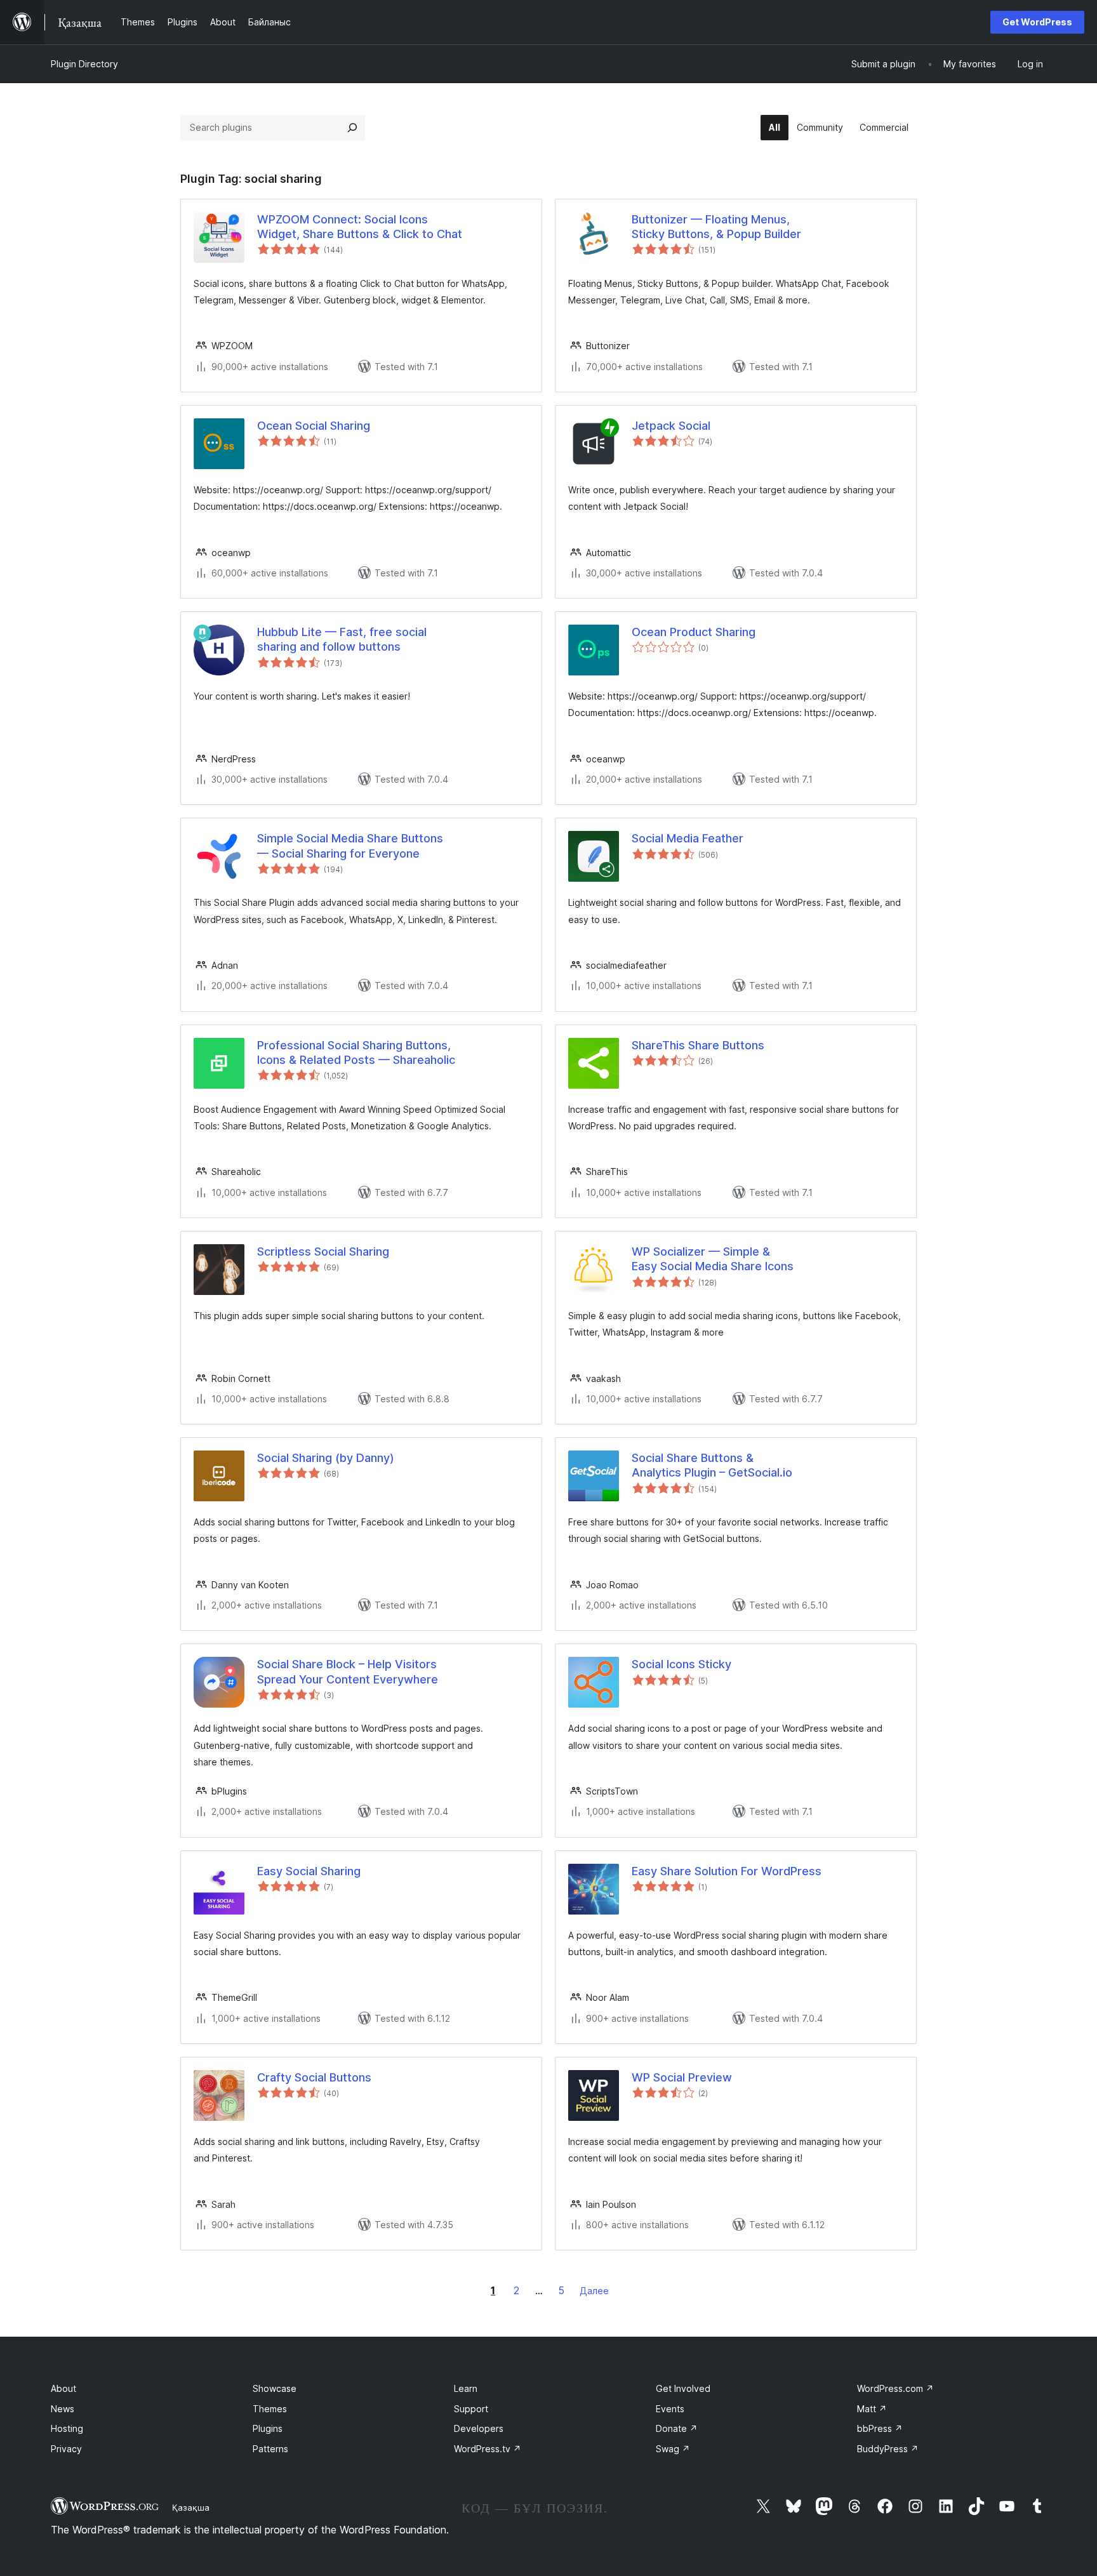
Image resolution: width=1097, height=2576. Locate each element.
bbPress (880, 2428)
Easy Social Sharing (309, 1871)
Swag (673, 2449)
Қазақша (191, 2507)
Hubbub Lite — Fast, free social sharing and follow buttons (342, 639)
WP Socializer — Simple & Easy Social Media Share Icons (713, 1259)
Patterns (270, 2449)
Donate (677, 2428)
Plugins (268, 2428)
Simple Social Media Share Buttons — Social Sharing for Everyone (350, 846)
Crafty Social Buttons (314, 2077)
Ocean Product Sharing (694, 632)
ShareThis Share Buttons (698, 1045)
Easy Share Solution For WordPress (727, 1871)
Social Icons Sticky (681, 1664)
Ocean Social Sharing (314, 426)
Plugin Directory (84, 64)
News (63, 2409)
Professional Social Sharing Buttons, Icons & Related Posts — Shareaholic (356, 1052)
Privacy (66, 2449)
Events (670, 2409)
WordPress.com (895, 2388)
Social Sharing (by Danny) (326, 1458)
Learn (466, 2388)
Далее (594, 2291)
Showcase (275, 2388)
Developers (479, 2428)
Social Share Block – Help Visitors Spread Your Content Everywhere (348, 1671)
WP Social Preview (682, 2077)
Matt (872, 2409)
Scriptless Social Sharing (323, 1251)
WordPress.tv (488, 2449)
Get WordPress (1037, 22)
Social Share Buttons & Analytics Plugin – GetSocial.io (712, 1465)
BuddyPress (888, 2449)
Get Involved (683, 2388)
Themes (270, 2409)
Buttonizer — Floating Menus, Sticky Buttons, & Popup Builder (716, 227)
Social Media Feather (688, 838)
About (63, 2388)
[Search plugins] (352, 128)
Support (471, 2409)
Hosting (67, 2428)
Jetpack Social (671, 426)
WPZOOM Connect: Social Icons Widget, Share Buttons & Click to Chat (360, 227)
